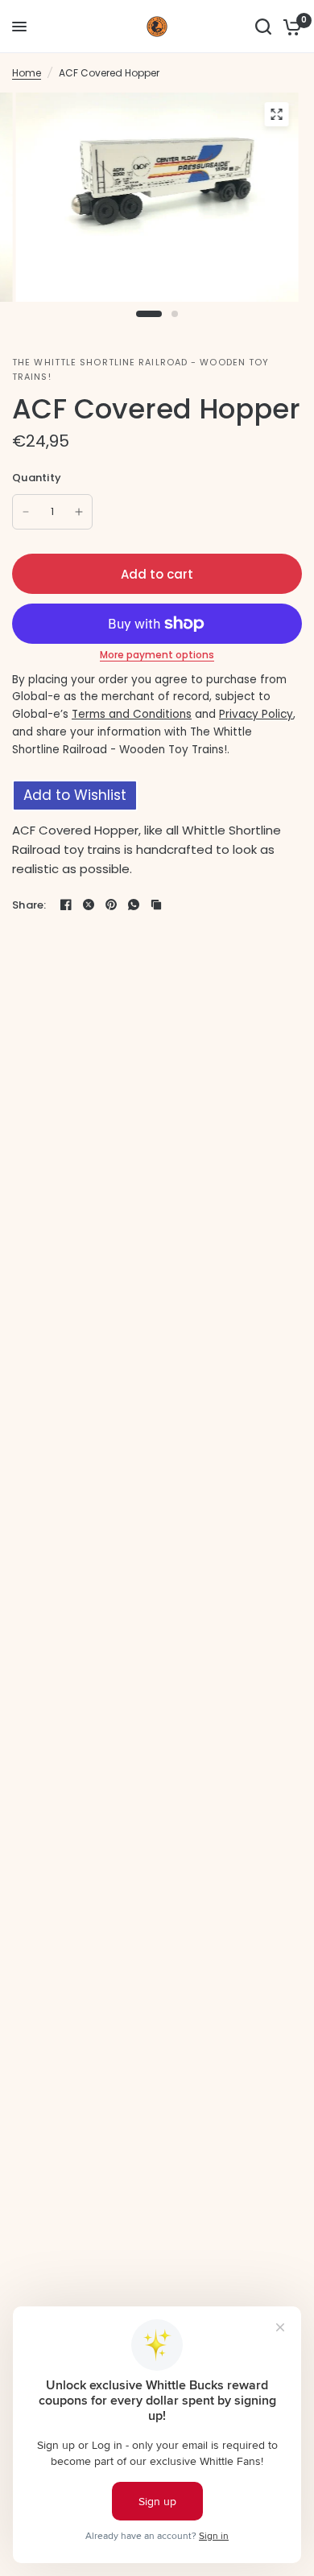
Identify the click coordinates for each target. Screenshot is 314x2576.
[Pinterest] (111, 905)
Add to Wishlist (75, 795)
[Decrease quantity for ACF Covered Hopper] (26, 512)
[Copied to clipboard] (156, 905)
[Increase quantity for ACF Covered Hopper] (79, 512)
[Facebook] (66, 905)
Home (27, 73)
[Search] (263, 27)
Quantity (37, 478)
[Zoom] (277, 114)
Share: (29, 905)
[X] (89, 905)
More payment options (157, 655)
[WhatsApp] (134, 905)
